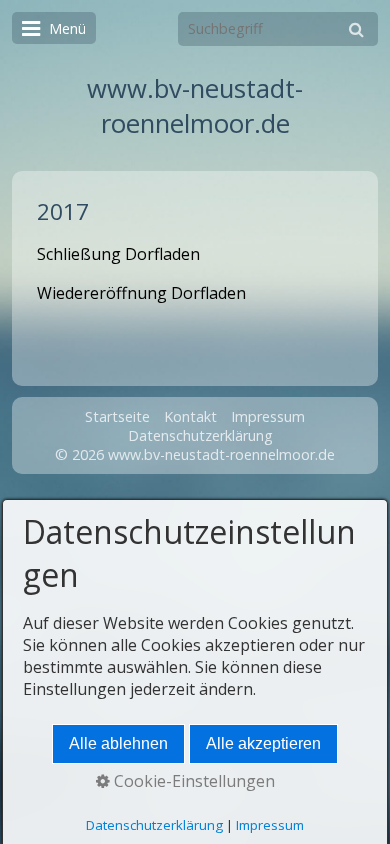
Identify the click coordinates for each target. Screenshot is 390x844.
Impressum (268, 416)
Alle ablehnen (118, 743)
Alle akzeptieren (263, 743)
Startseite (117, 416)
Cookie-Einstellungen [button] (192, 781)
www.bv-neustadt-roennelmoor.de (195, 106)
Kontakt (190, 416)
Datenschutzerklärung (200, 435)
